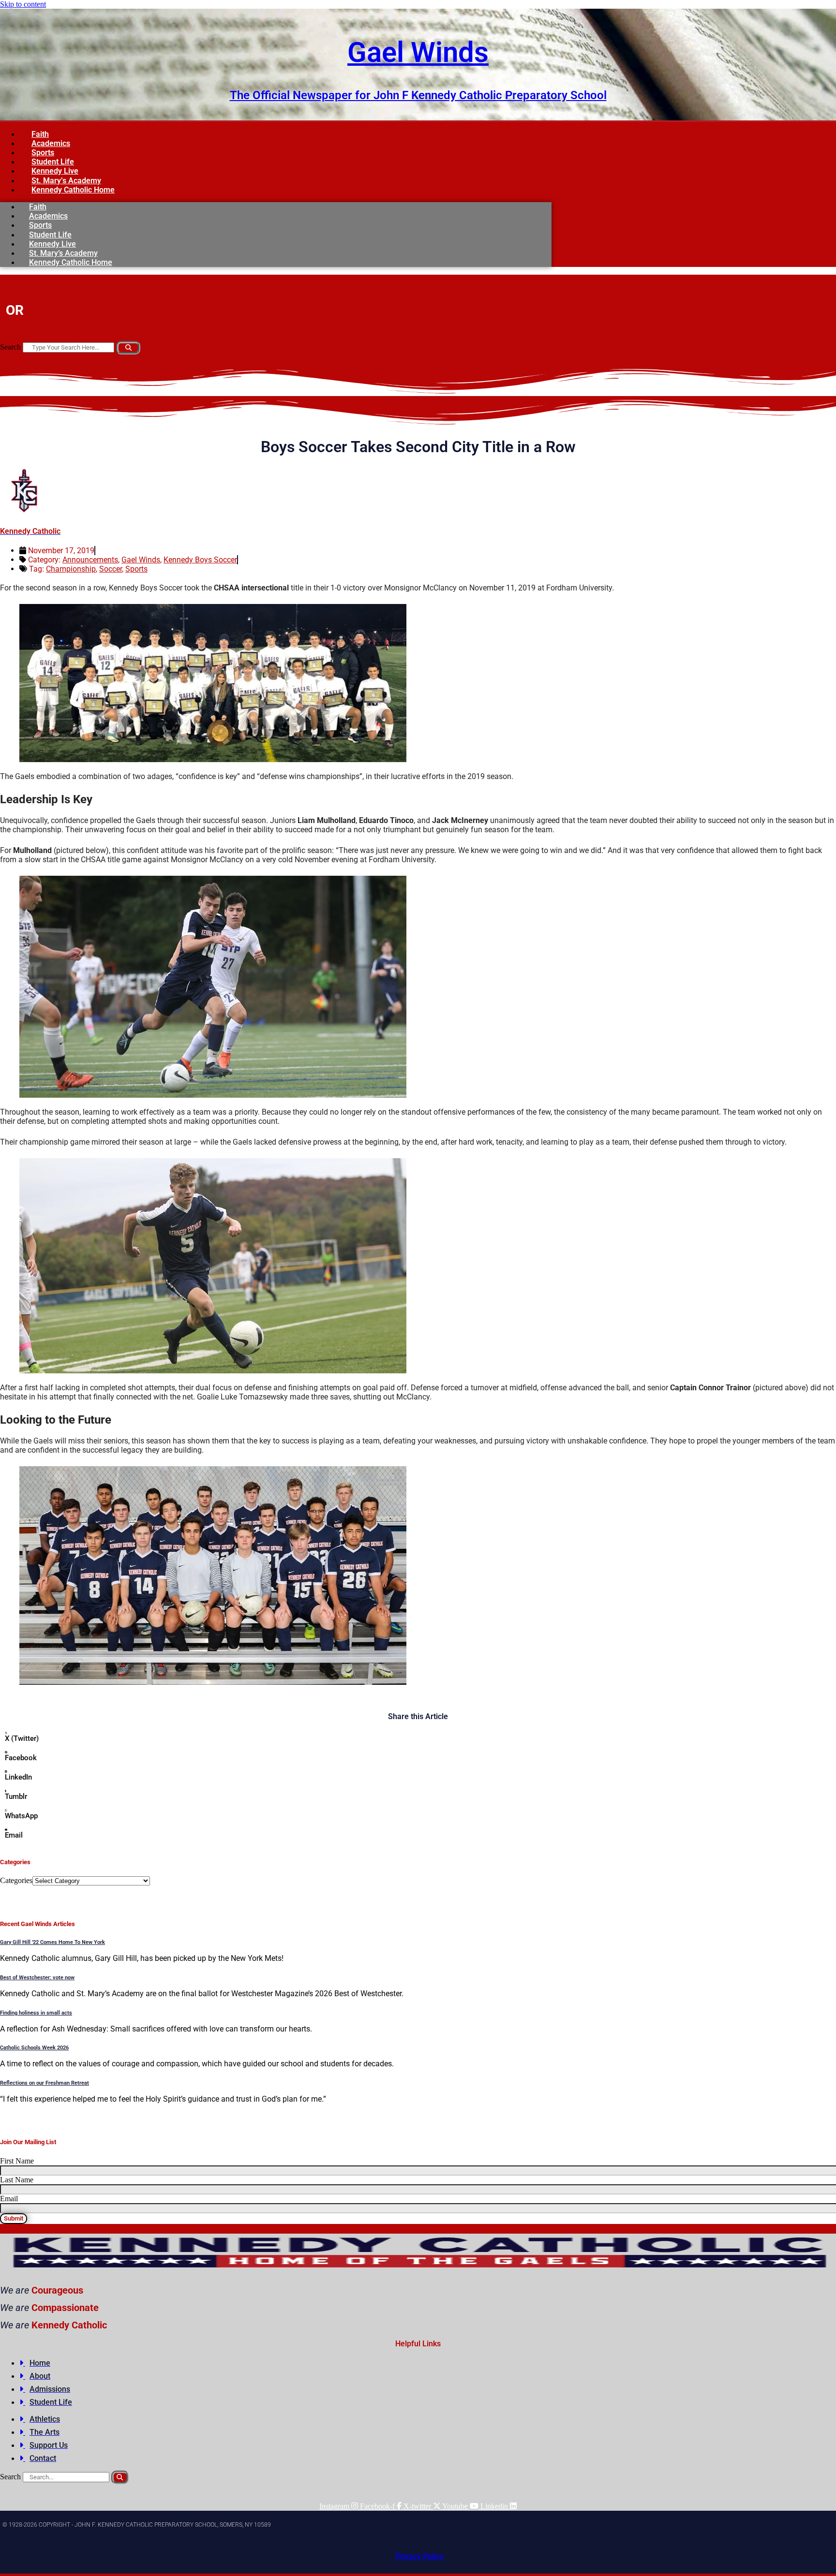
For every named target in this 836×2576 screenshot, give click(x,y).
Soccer (111, 569)
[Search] (128, 348)
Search (10, 347)
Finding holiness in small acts (36, 2013)
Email (9, 2199)
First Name (17, 2161)
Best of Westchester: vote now (37, 1978)
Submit (14, 2218)
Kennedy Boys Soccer (200, 560)
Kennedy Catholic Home (73, 190)
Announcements (90, 560)
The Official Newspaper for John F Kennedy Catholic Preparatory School (418, 95)
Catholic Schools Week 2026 (34, 2048)
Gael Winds (418, 52)
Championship (71, 569)
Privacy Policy (419, 2556)
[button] (418, 1741)
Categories (16, 1880)
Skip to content (23, 4)
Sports (136, 569)
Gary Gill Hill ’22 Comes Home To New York (52, 1942)
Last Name (17, 2180)
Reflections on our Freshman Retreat (45, 2083)
